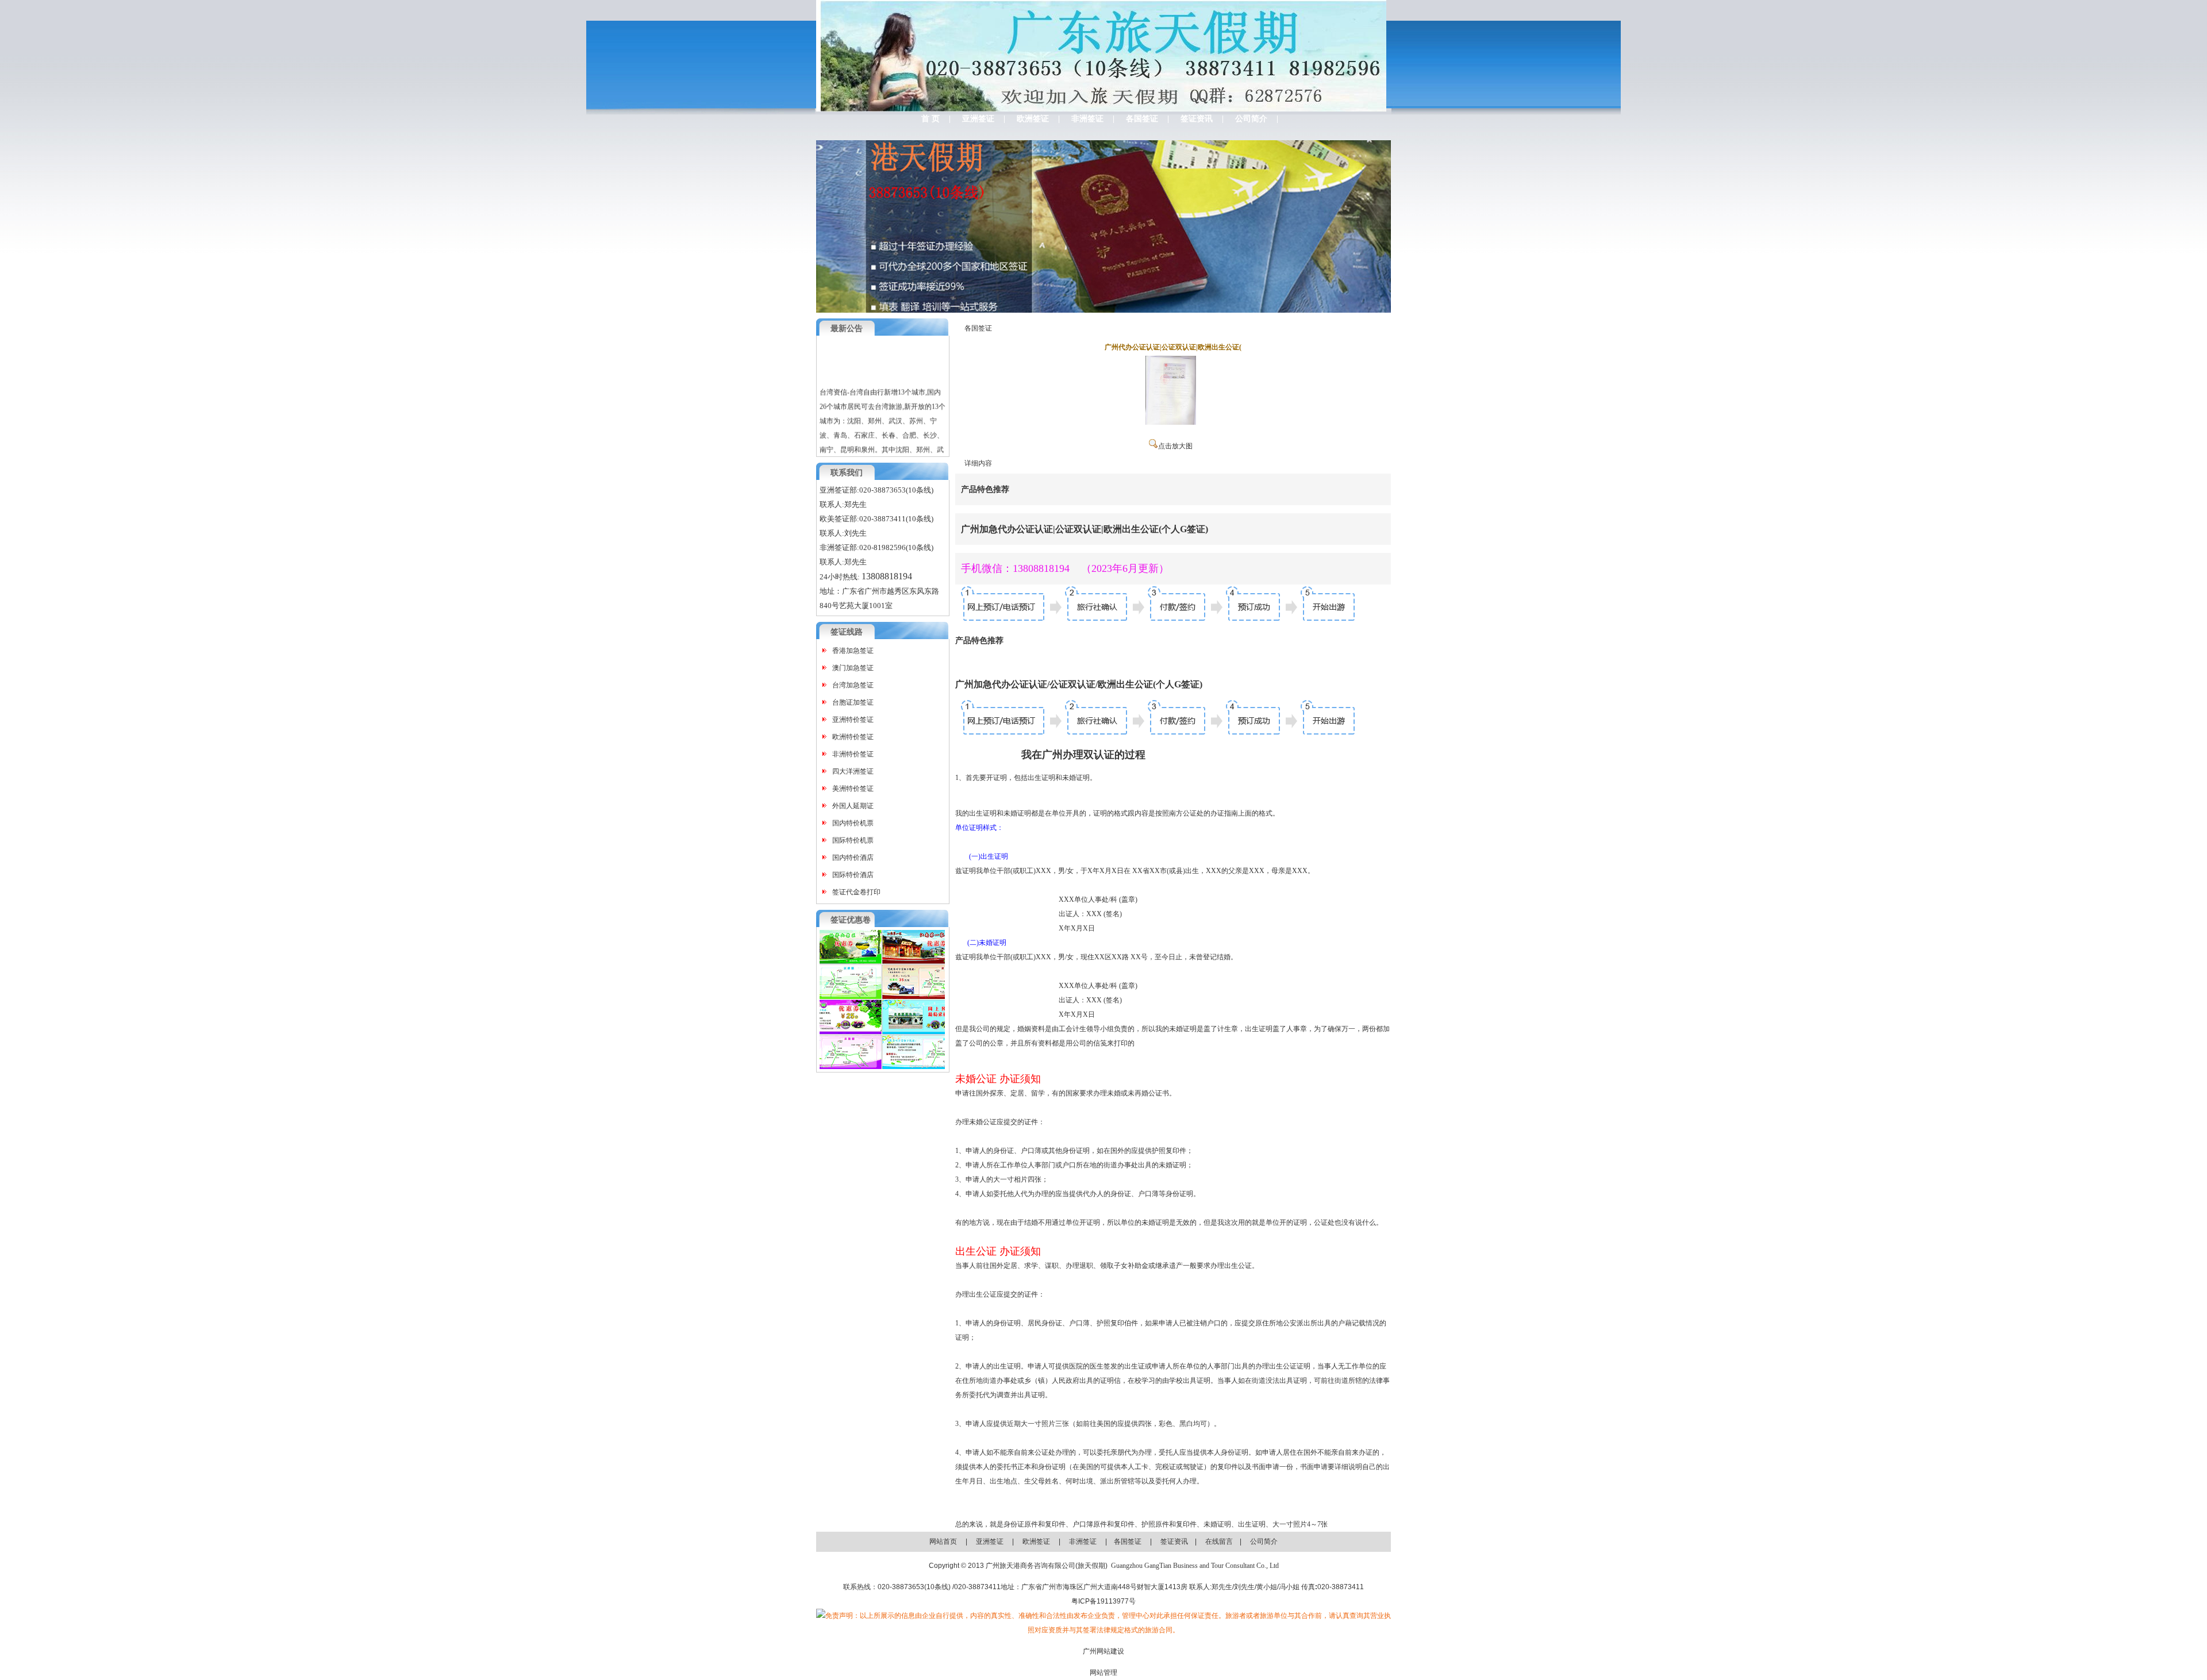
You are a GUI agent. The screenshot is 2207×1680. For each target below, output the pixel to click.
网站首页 (943, 1541)
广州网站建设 (1103, 1651)
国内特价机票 (853, 823)
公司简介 (1251, 119)
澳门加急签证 (853, 668)
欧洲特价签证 (853, 737)
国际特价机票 (853, 840)
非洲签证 (1087, 119)
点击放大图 (1175, 446)
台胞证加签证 (853, 702)
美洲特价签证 (853, 789)
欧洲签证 (1033, 119)
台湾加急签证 (853, 685)
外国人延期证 (853, 806)
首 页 (931, 119)
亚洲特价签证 (853, 720)
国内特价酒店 (853, 858)
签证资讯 (1197, 119)
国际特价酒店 (853, 875)
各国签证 (1142, 119)
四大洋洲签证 (853, 771)
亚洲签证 (978, 119)
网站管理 (1103, 1673)
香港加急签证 (853, 651)
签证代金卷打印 (856, 892)
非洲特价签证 (853, 754)
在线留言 (1219, 1541)
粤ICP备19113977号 (1103, 1601)
